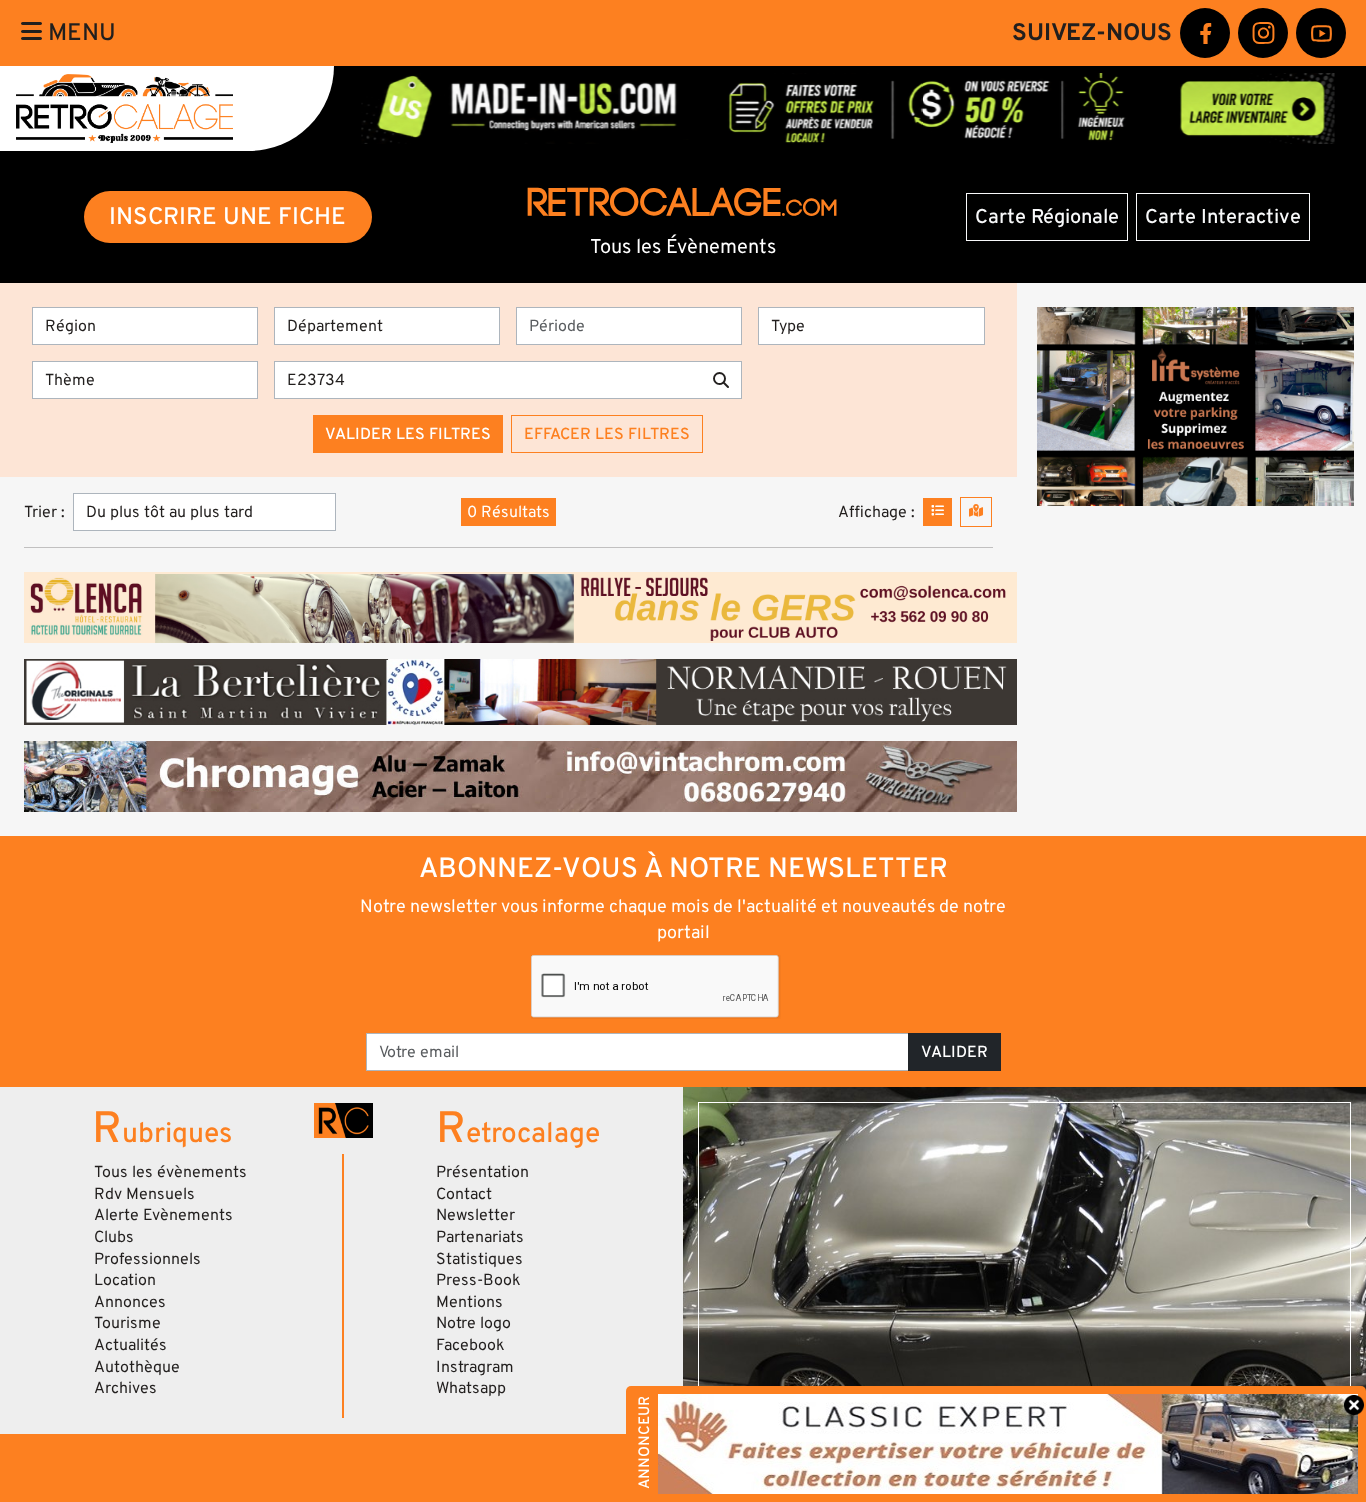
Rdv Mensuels (144, 1194)
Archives (125, 1388)
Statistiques (479, 1259)
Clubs (114, 1237)
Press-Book (478, 1280)
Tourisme (127, 1323)
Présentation (482, 1172)
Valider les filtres (408, 434)
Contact (464, 1194)
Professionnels (147, 1259)
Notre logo (473, 1323)
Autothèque (137, 1367)
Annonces (130, 1302)
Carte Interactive (1223, 217)
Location (125, 1280)
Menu (79, 32)
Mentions (469, 1302)
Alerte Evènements (163, 1215)
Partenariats (480, 1237)
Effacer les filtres (607, 434)
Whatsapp (471, 1388)
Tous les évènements (170, 1172)
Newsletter (475, 1215)
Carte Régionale (1047, 217)
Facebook (470, 1345)
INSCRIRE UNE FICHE (227, 216)
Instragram (475, 1367)
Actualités (130, 1345)
